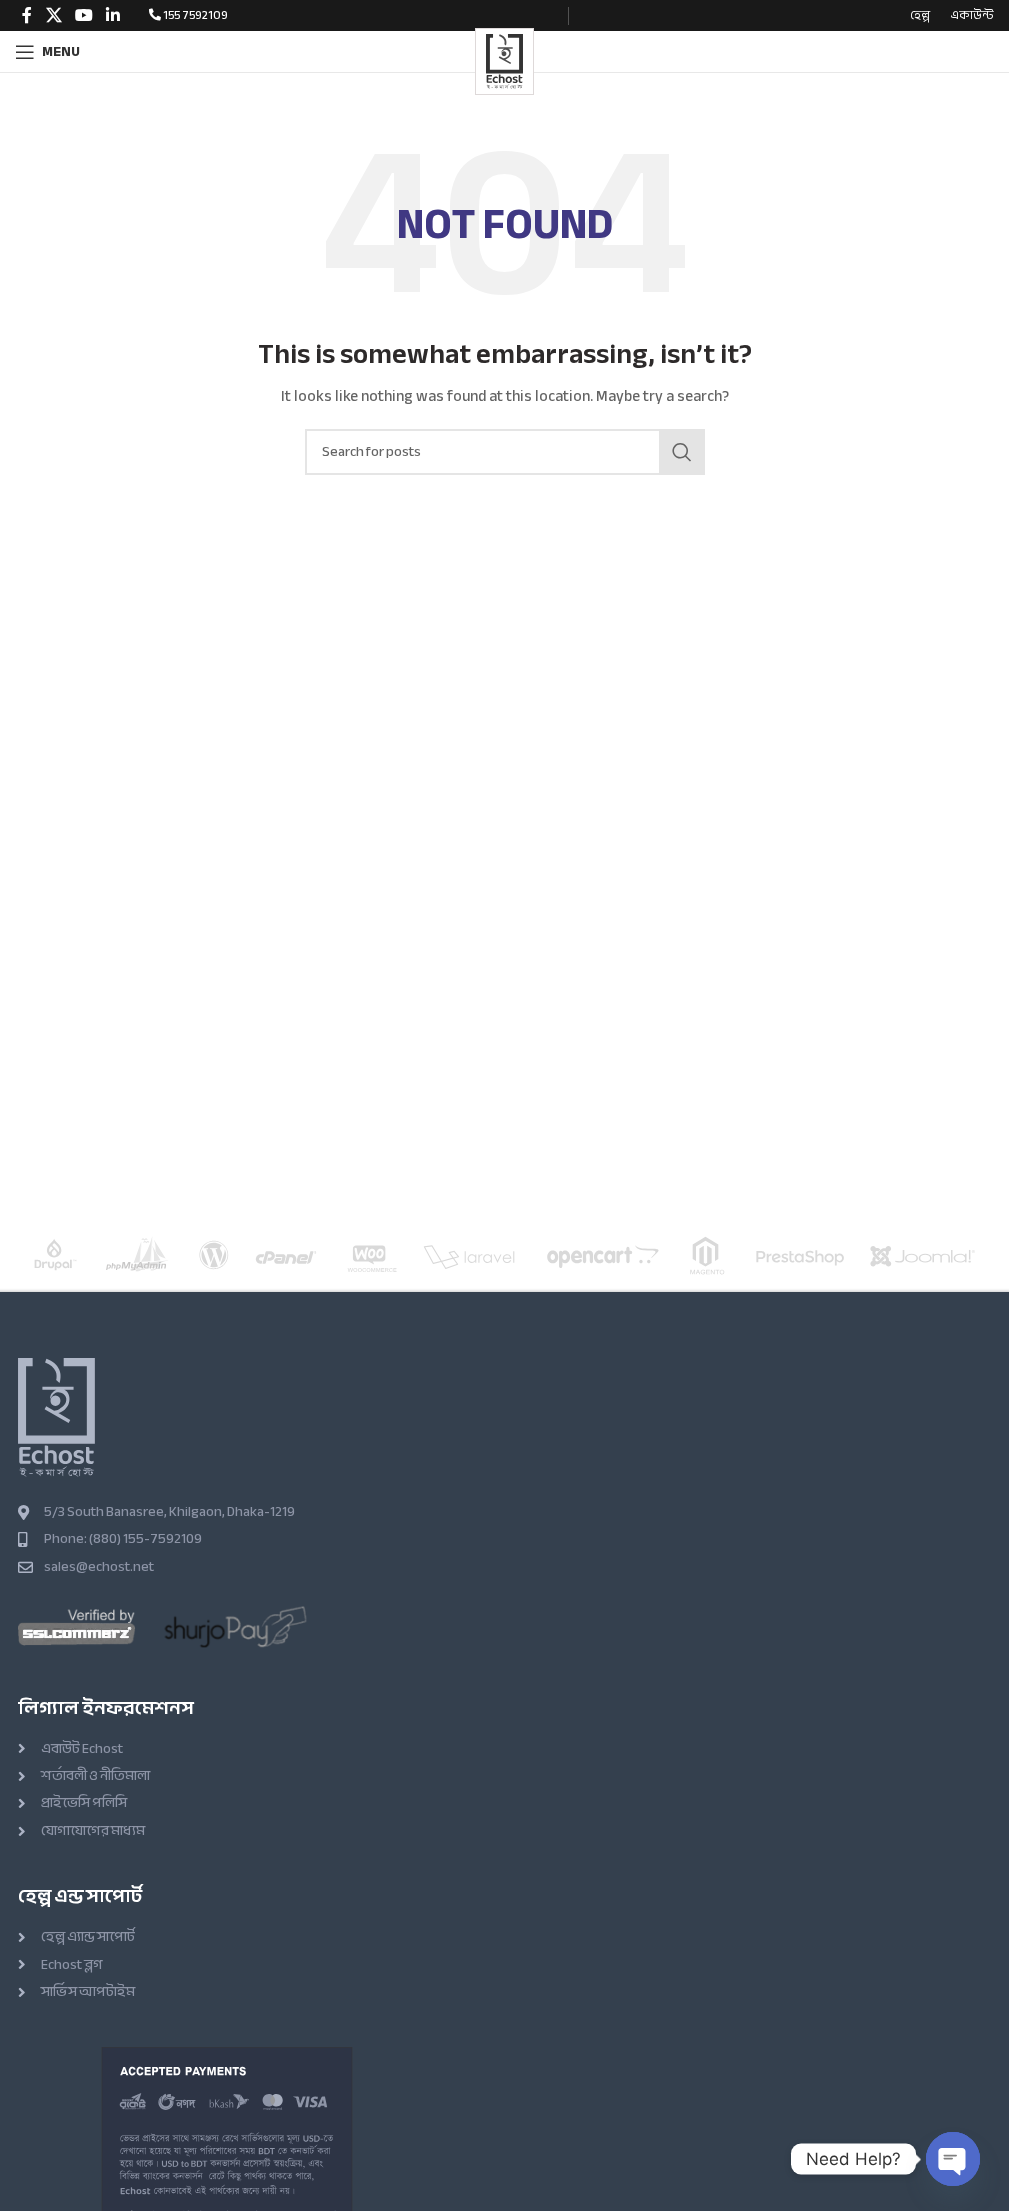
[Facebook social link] (27, 15)
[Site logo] (504, 59)
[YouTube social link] (83, 15)
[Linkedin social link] (113, 15)
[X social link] (53, 15)
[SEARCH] (682, 452)
